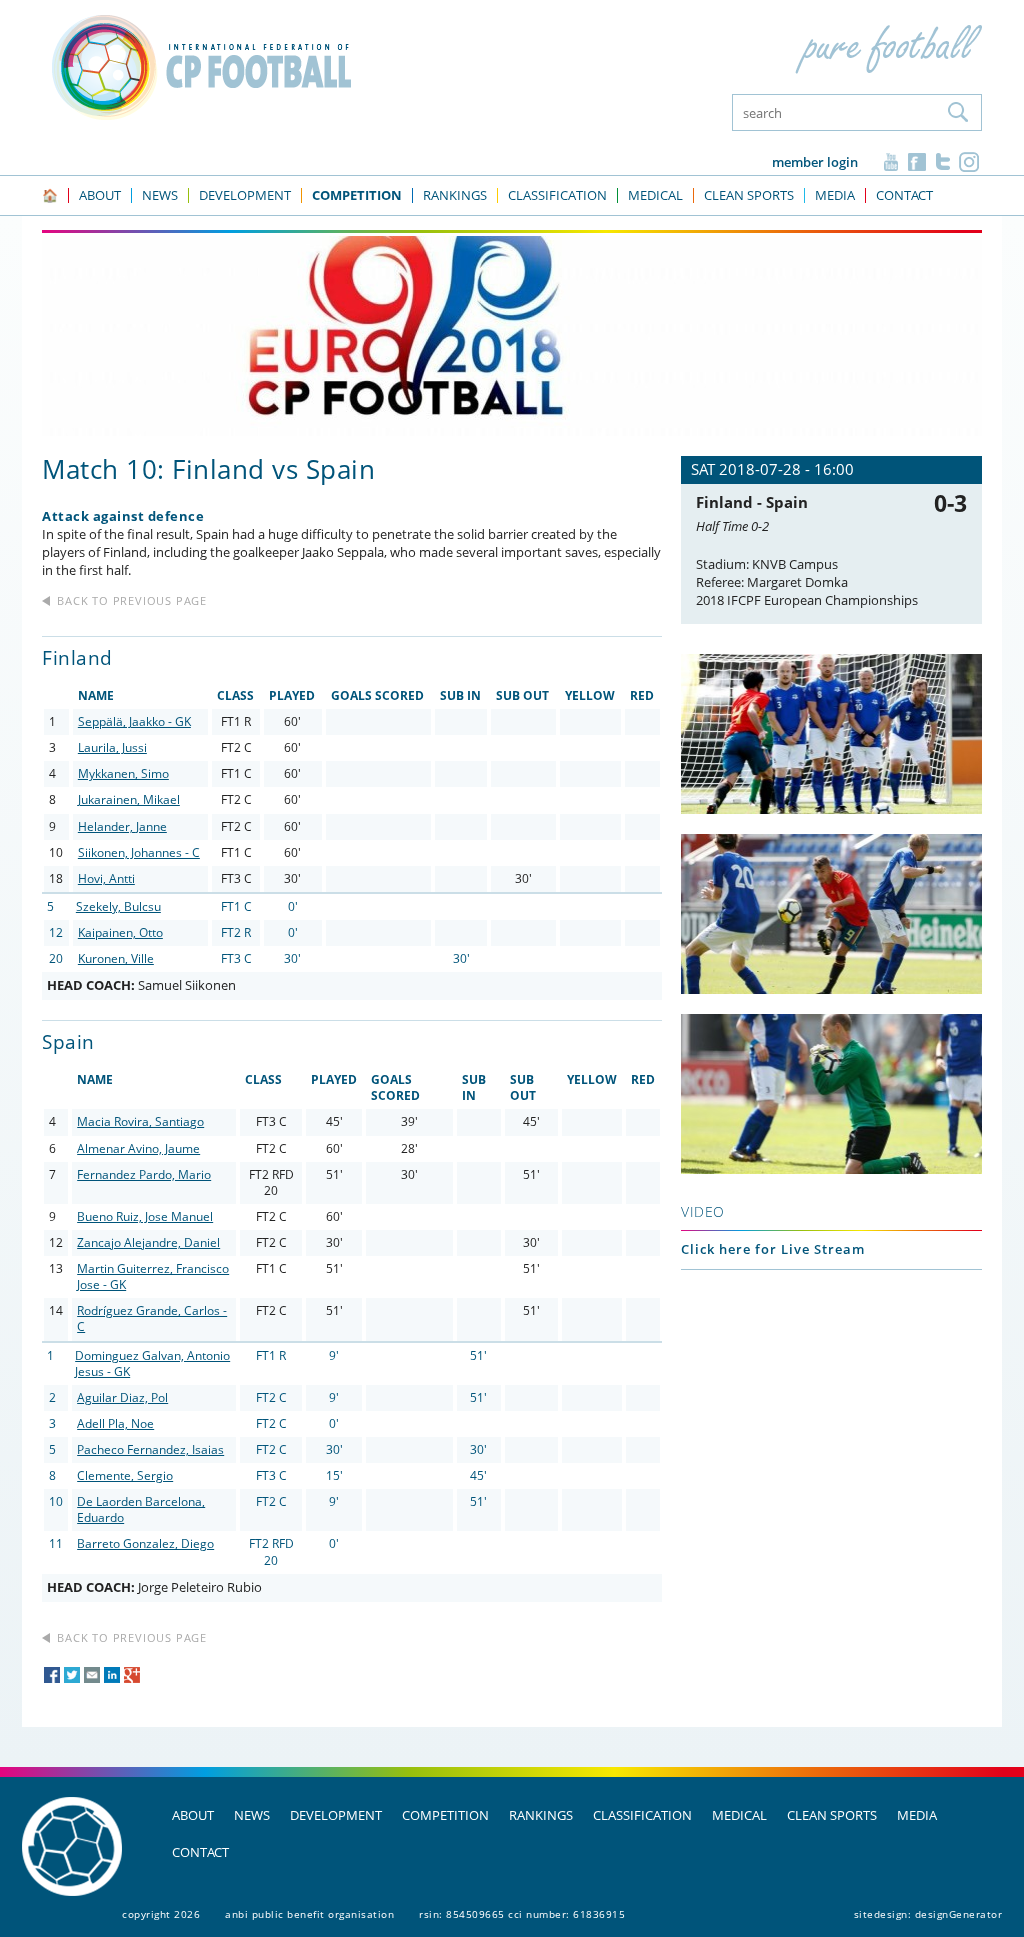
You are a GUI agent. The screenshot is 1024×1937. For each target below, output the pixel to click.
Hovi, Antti (106, 878)
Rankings (541, 1815)
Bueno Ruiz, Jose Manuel (145, 1216)
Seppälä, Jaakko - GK (134, 721)
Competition (445, 1815)
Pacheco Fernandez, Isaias (150, 1449)
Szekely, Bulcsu (118, 906)
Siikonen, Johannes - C (139, 852)
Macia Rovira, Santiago (140, 1121)
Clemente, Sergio (125, 1475)
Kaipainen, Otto (120, 932)
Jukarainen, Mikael (129, 799)
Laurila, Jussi (112, 747)
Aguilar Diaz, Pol (122, 1397)
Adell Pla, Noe (115, 1423)
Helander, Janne (122, 826)
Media (917, 1815)
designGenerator (959, 1914)
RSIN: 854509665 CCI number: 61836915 (522, 1914)
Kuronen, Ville (116, 958)
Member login (815, 162)
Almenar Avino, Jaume (138, 1148)
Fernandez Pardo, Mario (144, 1174)
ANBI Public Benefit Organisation (309, 1914)
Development (336, 1815)
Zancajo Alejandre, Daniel (148, 1242)
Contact (200, 1852)
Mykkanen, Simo (123, 773)
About (193, 1815)
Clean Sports (832, 1815)
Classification (642, 1815)
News (252, 1815)
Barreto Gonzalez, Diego (145, 1543)
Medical (739, 1815)
